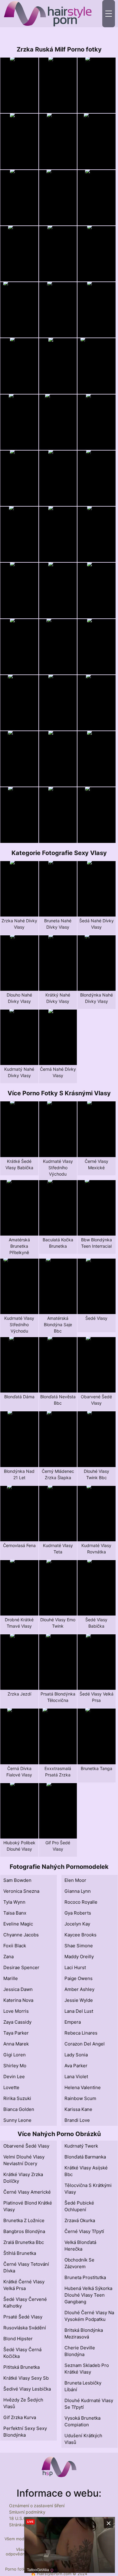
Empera (73, 2022)
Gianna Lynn (78, 1891)
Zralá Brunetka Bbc (24, 2242)
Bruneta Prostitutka (85, 2277)
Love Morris (16, 2011)
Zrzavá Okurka (80, 2220)
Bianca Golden (19, 2109)
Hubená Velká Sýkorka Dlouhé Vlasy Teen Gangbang (88, 2295)
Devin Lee (14, 2077)
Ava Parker (76, 2066)
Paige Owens (79, 1978)
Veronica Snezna (21, 1891)
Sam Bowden (17, 1880)
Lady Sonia (76, 2055)
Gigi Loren (15, 2055)
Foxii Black (15, 1946)
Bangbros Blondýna (24, 2231)
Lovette (11, 2087)
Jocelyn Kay (77, 1924)
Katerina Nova (18, 2000)
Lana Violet (76, 2077)
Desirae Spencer (21, 1967)
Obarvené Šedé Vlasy (26, 2146)
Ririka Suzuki (17, 2098)
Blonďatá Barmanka (85, 2157)
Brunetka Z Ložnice (24, 2220)
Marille (11, 1978)
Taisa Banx (15, 1913)
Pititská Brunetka (21, 2367)
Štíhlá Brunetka (20, 2253)
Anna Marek (16, 2044)
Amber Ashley (79, 1989)
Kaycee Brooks (80, 1935)
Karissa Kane (78, 2109)
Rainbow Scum (80, 2098)
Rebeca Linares (81, 2033)
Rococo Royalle (81, 1902)
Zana (8, 1957)
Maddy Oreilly (79, 1957)
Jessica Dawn (18, 1989)
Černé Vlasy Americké (27, 2192)
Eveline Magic (18, 1924)
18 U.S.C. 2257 (24, 2518)
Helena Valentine (83, 2087)
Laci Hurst (75, 1967)
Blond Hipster (18, 2339)
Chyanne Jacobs (21, 1935)
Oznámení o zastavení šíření (37, 2506)
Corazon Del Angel (85, 2044)
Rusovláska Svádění (25, 2328)
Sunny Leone (17, 2120)
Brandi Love (77, 2120)
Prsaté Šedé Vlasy (23, 2317)
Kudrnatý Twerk (81, 2146)
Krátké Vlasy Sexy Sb (26, 2378)
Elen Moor (75, 1880)
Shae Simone (79, 1946)
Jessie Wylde (79, 2000)
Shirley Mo (15, 2066)
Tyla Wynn (14, 1902)
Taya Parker (16, 2033)
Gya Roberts (78, 1913)
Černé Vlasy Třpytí (84, 2231)
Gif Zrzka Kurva (20, 2417)
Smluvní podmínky (27, 2512)
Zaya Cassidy (17, 2022)
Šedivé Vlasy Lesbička (27, 2389)
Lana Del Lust (79, 2011)
